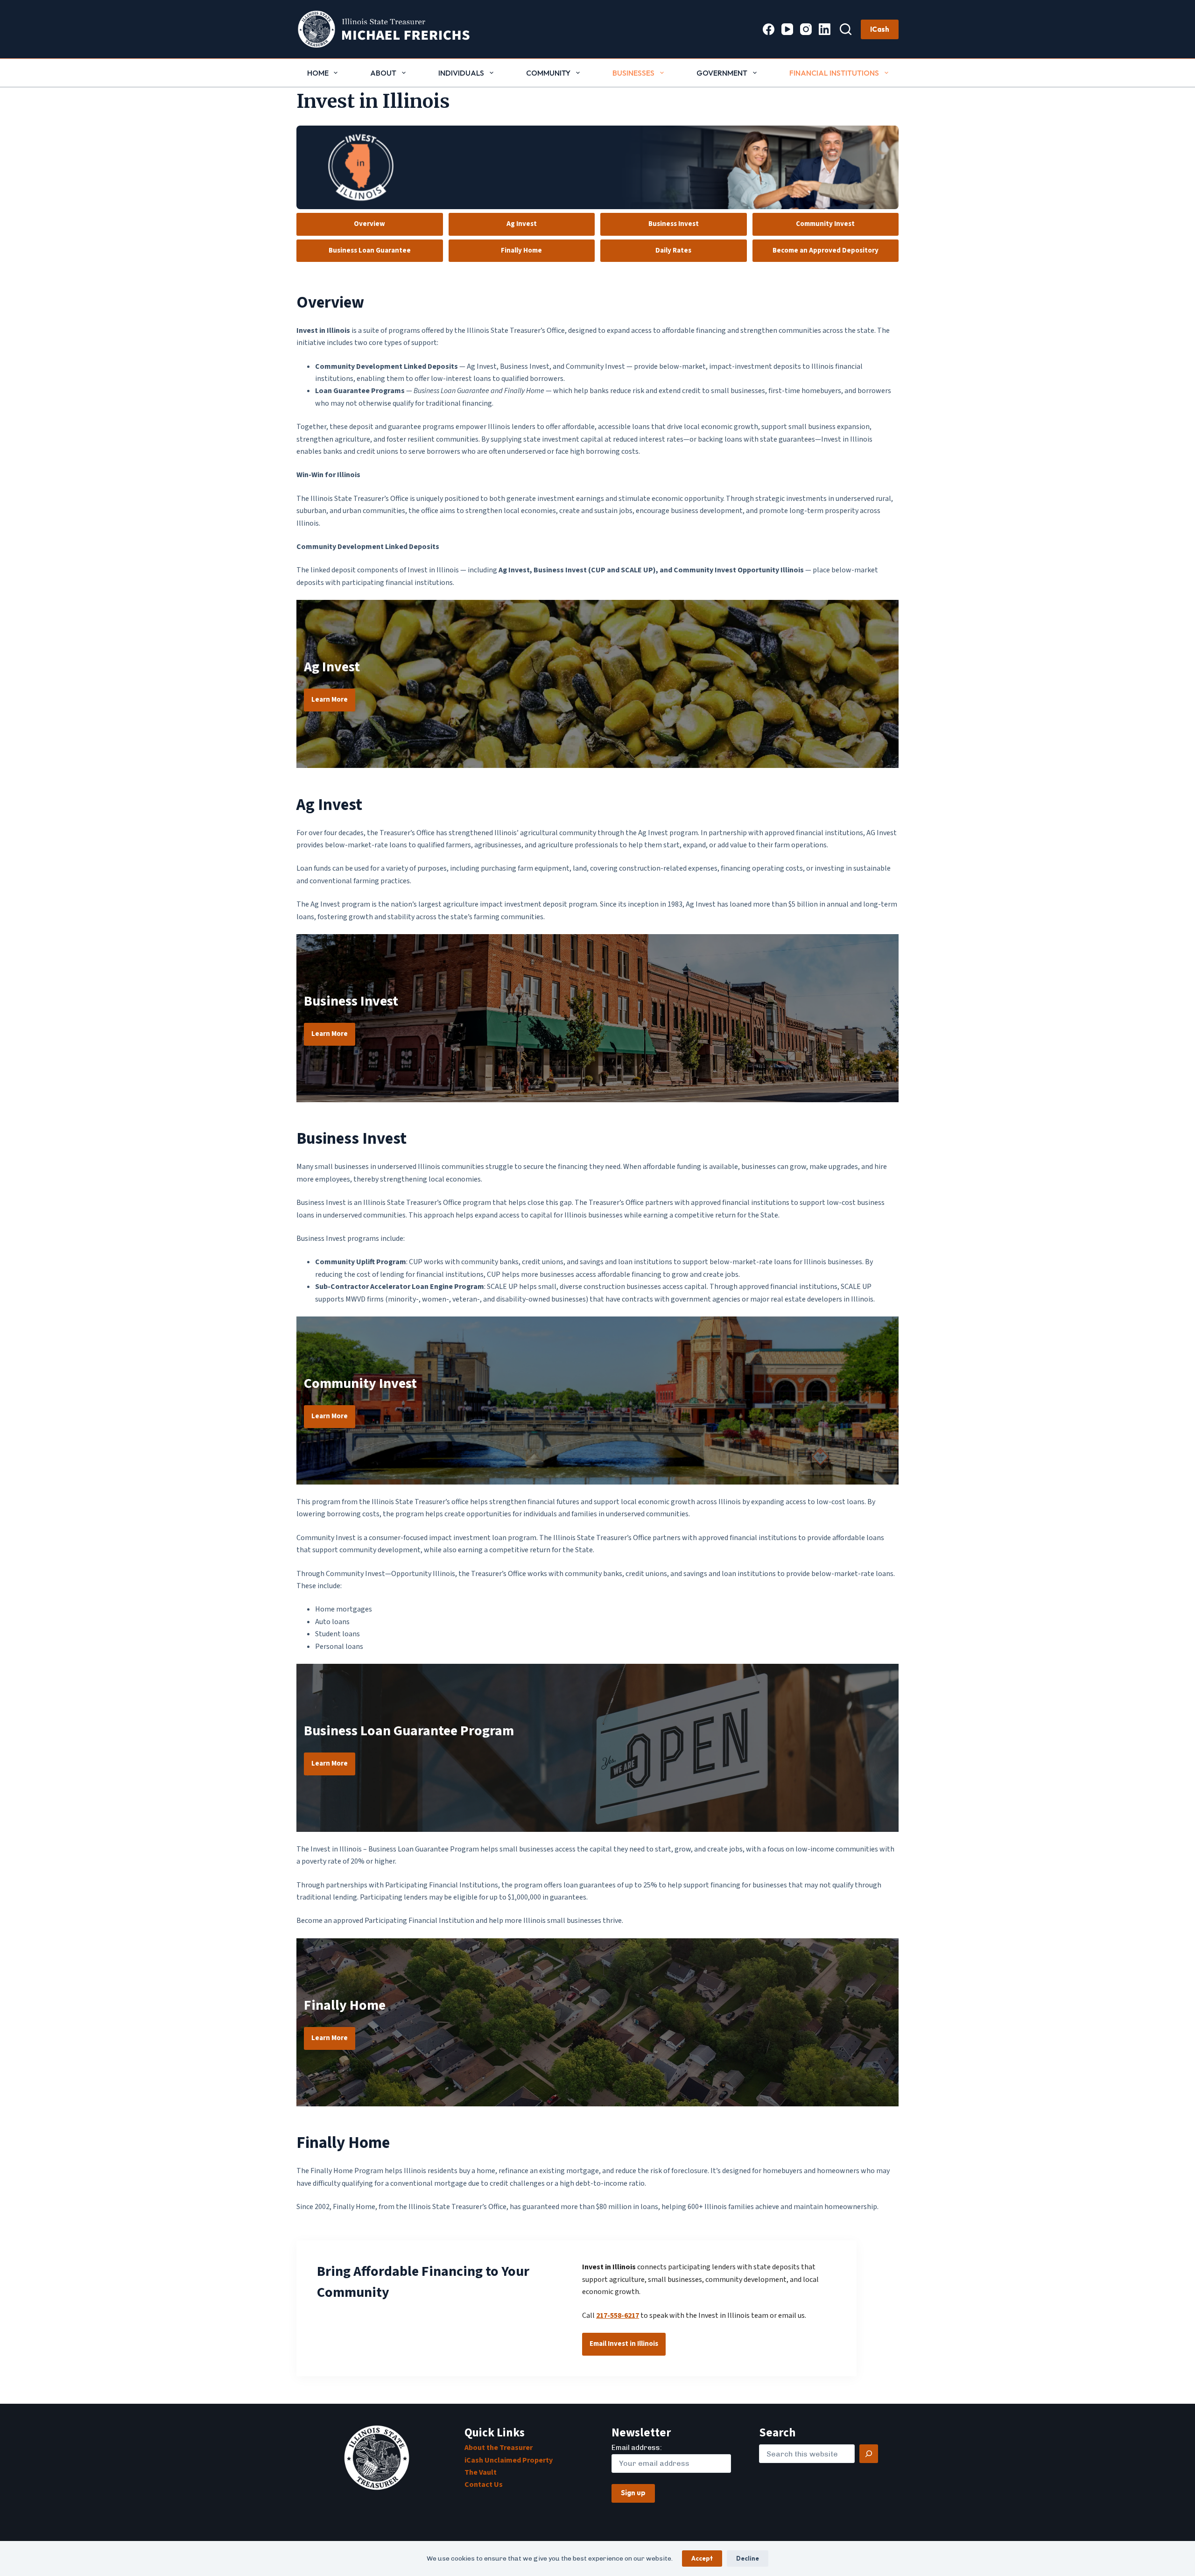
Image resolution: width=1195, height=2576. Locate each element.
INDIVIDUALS (461, 73)
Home (318, 73)
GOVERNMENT (722, 73)
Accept (702, 2558)
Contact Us (484, 2485)
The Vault (481, 2472)
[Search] (846, 29)
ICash (880, 29)
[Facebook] (769, 29)
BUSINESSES (633, 73)
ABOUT (383, 73)
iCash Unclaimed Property (509, 2460)
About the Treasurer (499, 2448)
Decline (748, 2558)
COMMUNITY (548, 73)
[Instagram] (806, 29)
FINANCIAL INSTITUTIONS (834, 73)
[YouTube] (787, 29)
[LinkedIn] (825, 29)
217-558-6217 (618, 2316)
